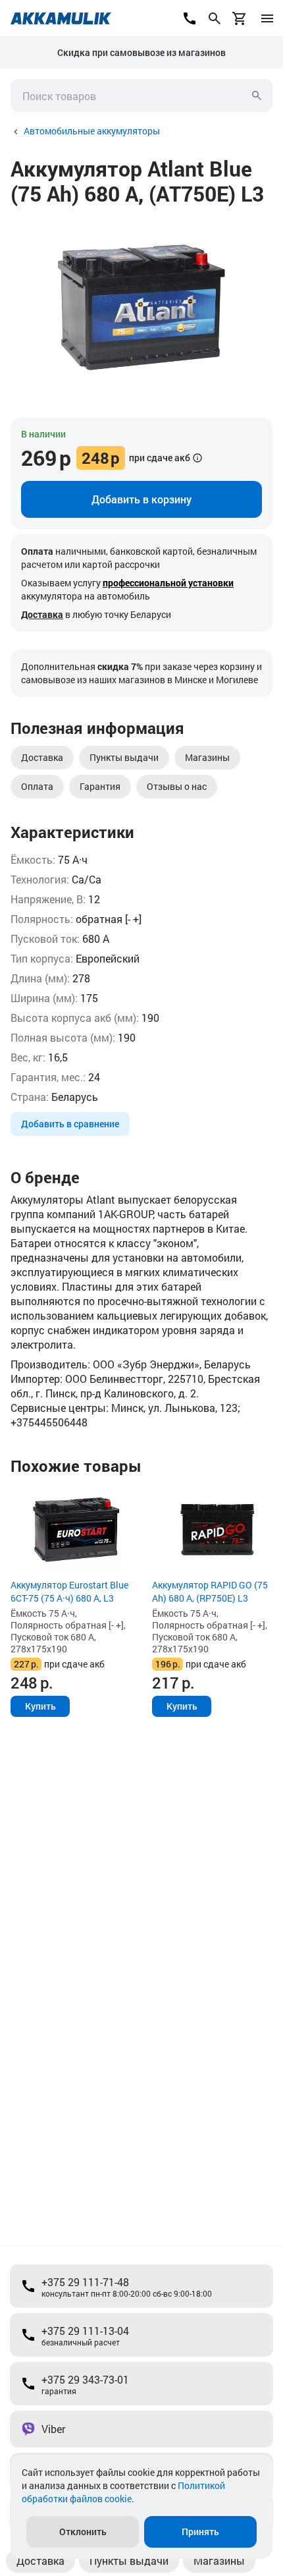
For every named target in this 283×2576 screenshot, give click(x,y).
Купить (40, 1706)
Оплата (37, 786)
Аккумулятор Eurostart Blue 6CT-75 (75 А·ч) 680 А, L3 (69, 1591)
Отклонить (83, 2532)
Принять (200, 2532)
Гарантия (100, 786)
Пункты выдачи (124, 757)
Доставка (42, 614)
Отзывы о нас (177, 786)
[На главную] (61, 18)
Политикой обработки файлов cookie (123, 2492)
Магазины (207, 757)
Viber (53, 2429)
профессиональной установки (168, 583)
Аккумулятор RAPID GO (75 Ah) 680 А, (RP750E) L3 (210, 1591)
